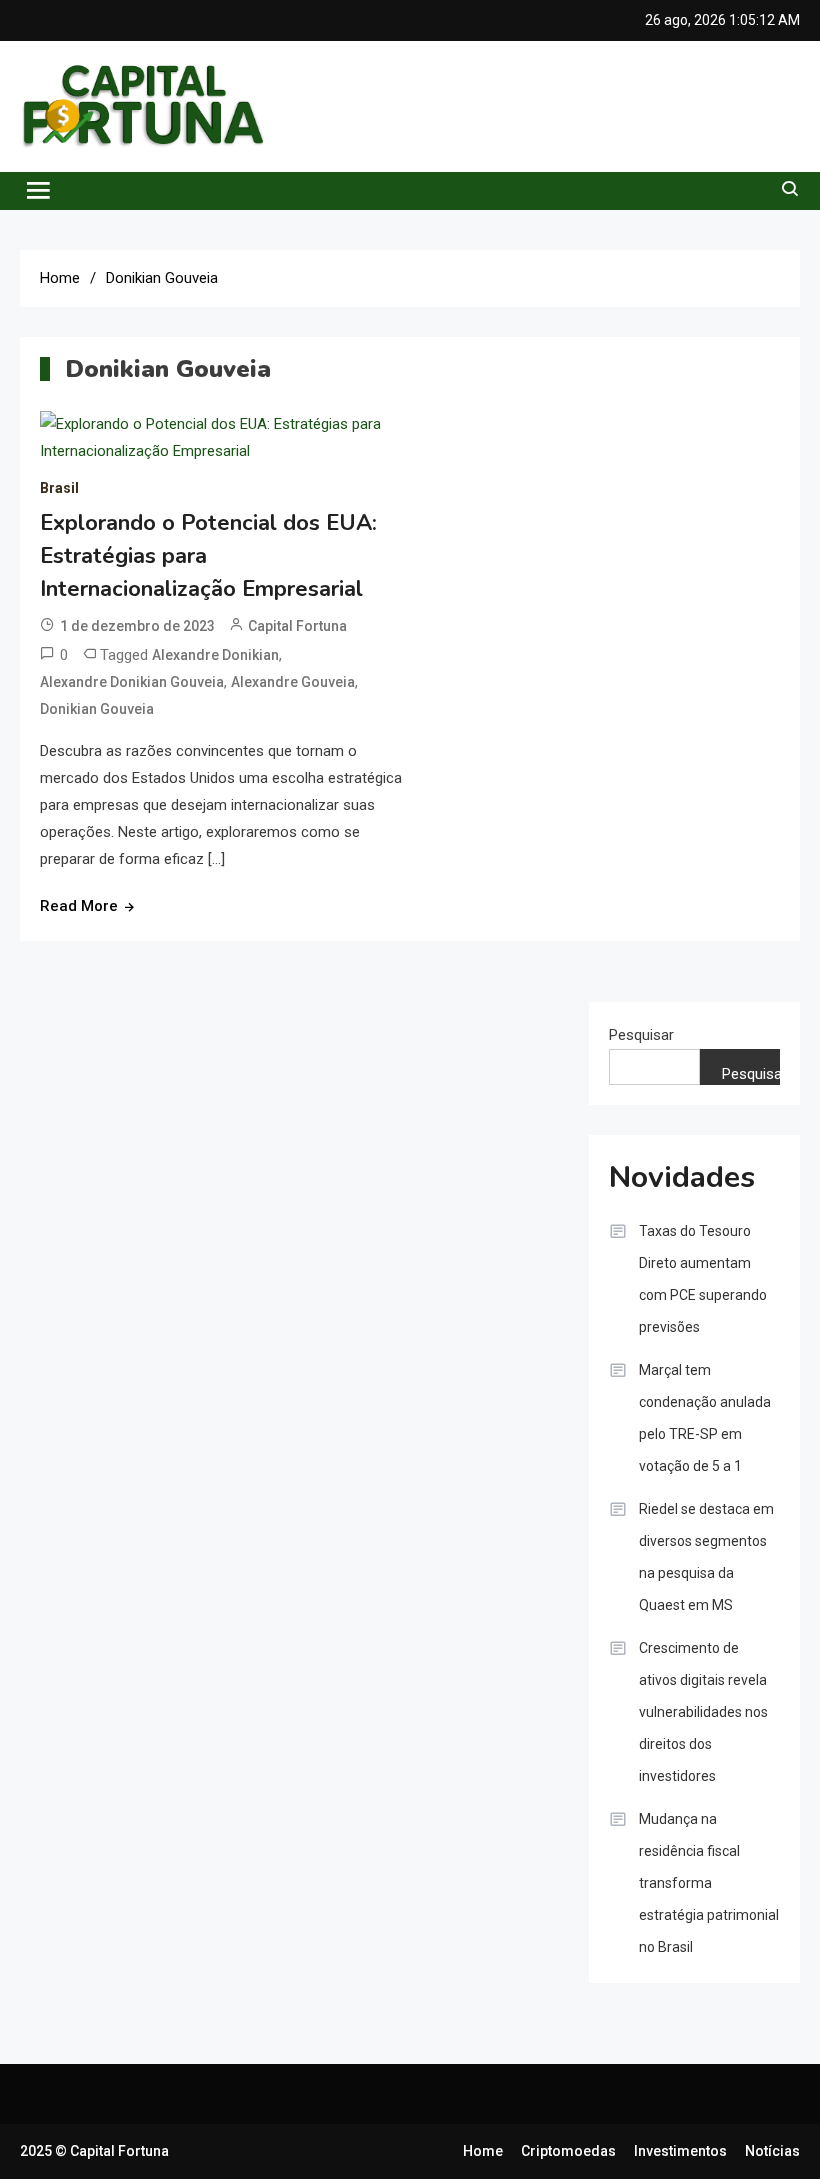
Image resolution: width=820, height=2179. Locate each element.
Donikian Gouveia (97, 709)
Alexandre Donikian (215, 655)
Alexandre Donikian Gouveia (132, 682)
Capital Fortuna (297, 626)
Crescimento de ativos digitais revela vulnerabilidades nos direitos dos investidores (703, 1712)
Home (483, 2151)
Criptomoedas (568, 2151)
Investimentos (680, 2151)
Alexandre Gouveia (293, 682)
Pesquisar (641, 1035)
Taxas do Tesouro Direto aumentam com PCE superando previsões (703, 1279)
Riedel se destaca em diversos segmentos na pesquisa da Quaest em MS (706, 1557)
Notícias (772, 2151)
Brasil (59, 488)
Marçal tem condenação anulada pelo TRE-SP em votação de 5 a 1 (705, 1418)
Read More (79, 906)
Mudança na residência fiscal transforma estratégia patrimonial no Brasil (709, 1883)
